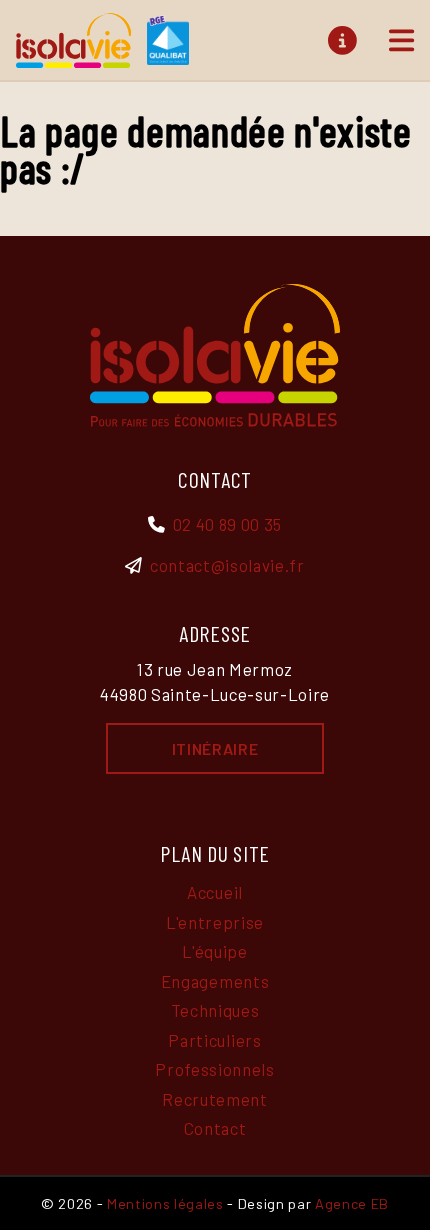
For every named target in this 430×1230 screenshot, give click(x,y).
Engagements (215, 981)
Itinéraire (215, 748)
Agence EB (352, 1203)
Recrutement (214, 1099)
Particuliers (214, 1040)
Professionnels (214, 1069)
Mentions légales (165, 1203)
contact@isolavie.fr (227, 565)
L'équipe (214, 951)
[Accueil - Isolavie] (102, 40)
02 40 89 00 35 (227, 524)
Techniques (215, 1010)
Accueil (215, 892)
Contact (215, 1128)
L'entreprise (215, 922)
